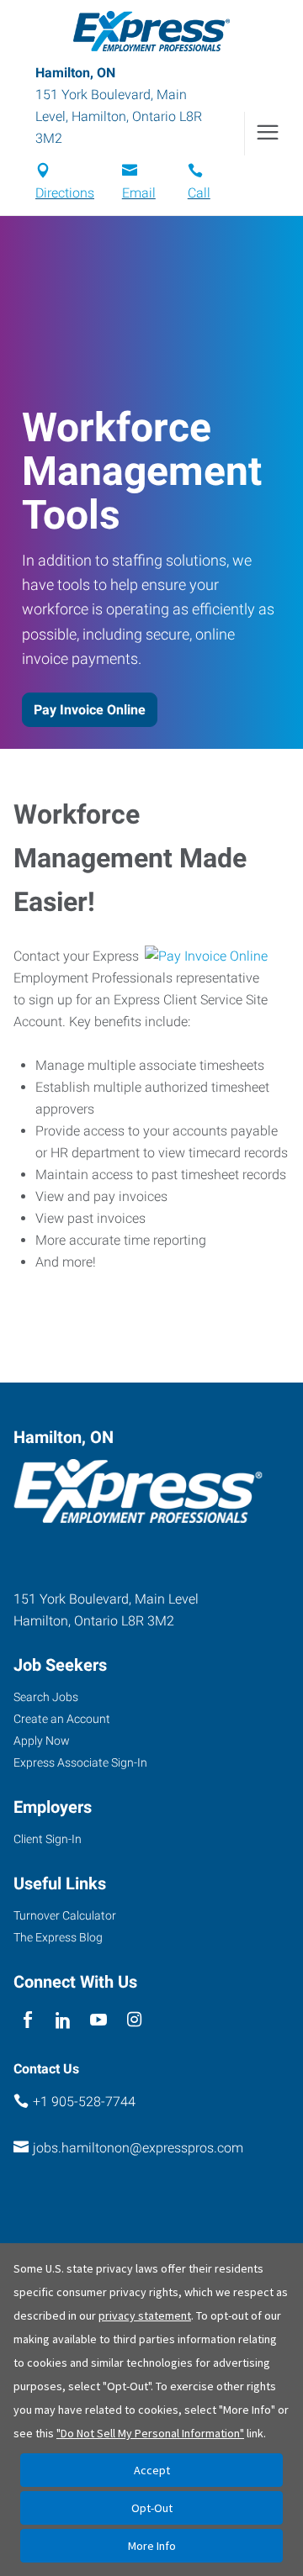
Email (139, 193)
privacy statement (145, 2315)
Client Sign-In (48, 1839)
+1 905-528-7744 (84, 2102)
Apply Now (42, 1741)
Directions (65, 193)
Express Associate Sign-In (80, 1762)
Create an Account (62, 1719)
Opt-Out (152, 2508)
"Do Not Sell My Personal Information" (150, 2433)
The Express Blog (58, 1937)
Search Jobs (46, 1697)
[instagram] (134, 2020)
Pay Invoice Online (90, 710)
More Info (152, 2546)
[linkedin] (63, 2020)
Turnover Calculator (65, 1915)
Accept (152, 2470)
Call (199, 193)
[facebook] (27, 2020)
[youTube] (99, 2020)
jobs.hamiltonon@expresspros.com (138, 2148)
